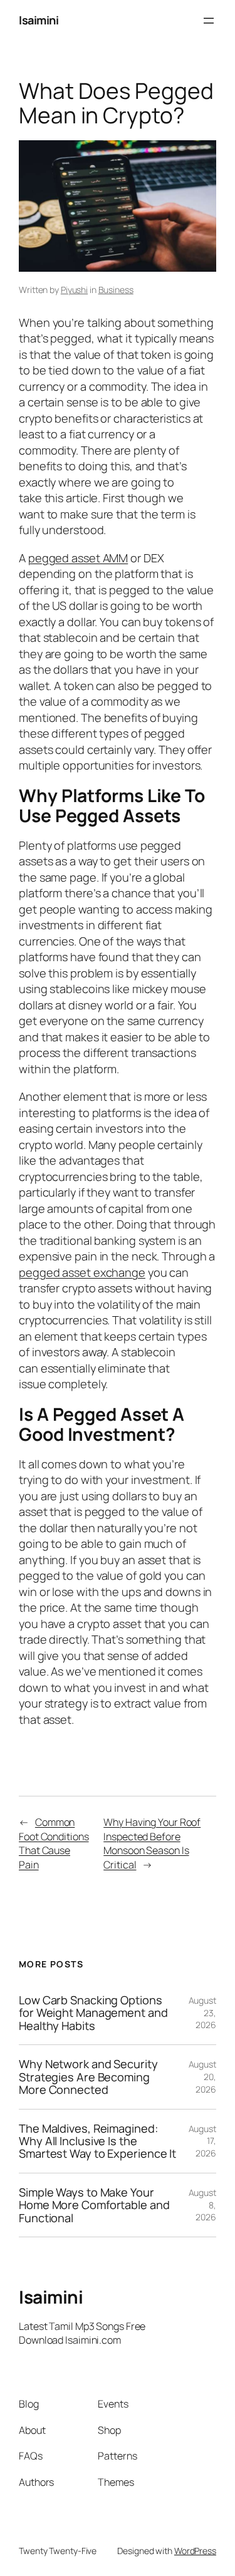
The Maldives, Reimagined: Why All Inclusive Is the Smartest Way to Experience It (97, 2141)
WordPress (195, 2551)
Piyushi (74, 290)
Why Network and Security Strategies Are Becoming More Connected (88, 2077)
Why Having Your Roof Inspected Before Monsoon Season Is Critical (152, 1843)
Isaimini (39, 20)
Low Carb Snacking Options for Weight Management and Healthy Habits (93, 2013)
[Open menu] (209, 21)
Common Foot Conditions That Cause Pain (54, 1843)
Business (116, 290)
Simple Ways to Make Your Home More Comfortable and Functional (94, 2205)
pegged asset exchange (82, 1272)
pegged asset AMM (78, 558)
